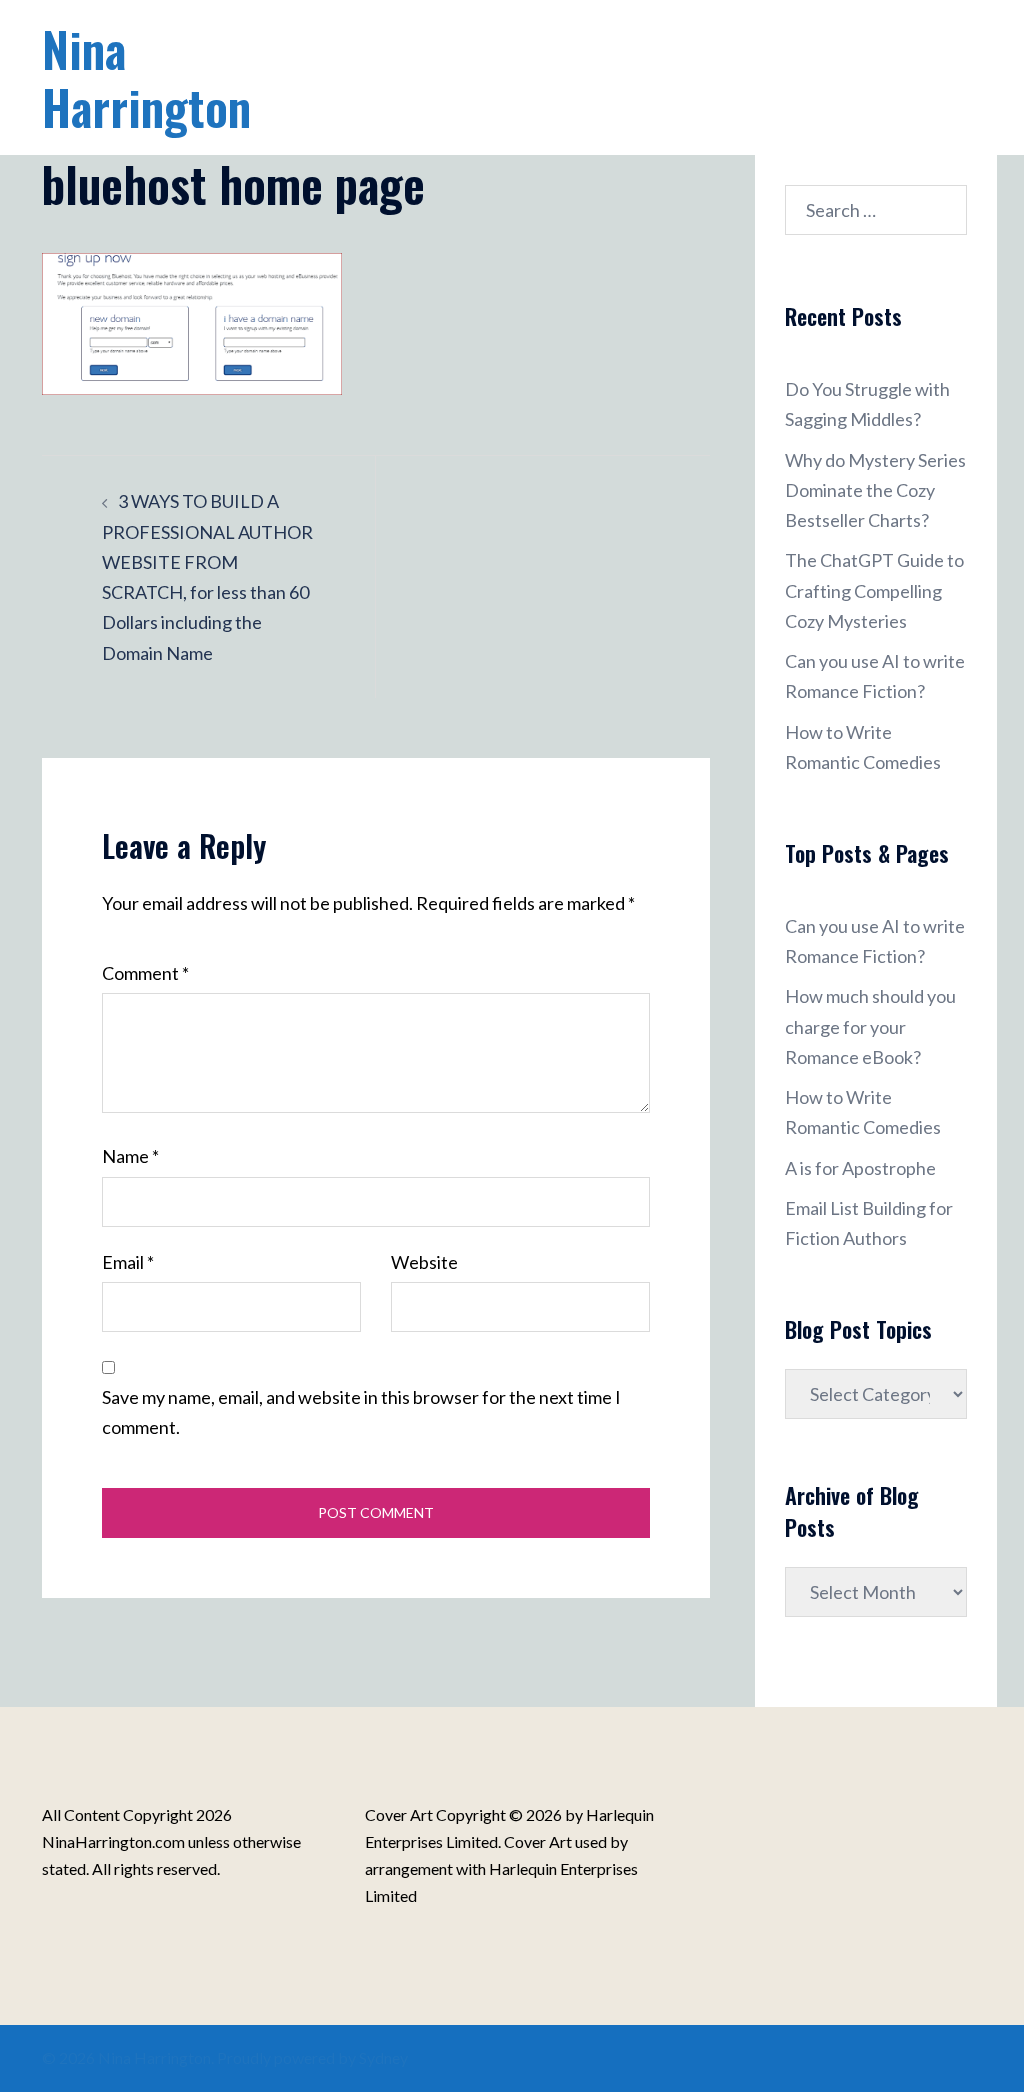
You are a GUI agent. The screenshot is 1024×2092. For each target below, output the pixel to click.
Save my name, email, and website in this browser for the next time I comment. (361, 1412)
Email (128, 1262)
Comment (145, 973)
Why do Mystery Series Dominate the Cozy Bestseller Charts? (875, 490)
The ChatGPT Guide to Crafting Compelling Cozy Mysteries (874, 590)
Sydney (383, 2057)
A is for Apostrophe (860, 1168)
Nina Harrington (146, 77)
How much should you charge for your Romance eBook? (870, 1026)
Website (424, 1262)
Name (130, 1156)
